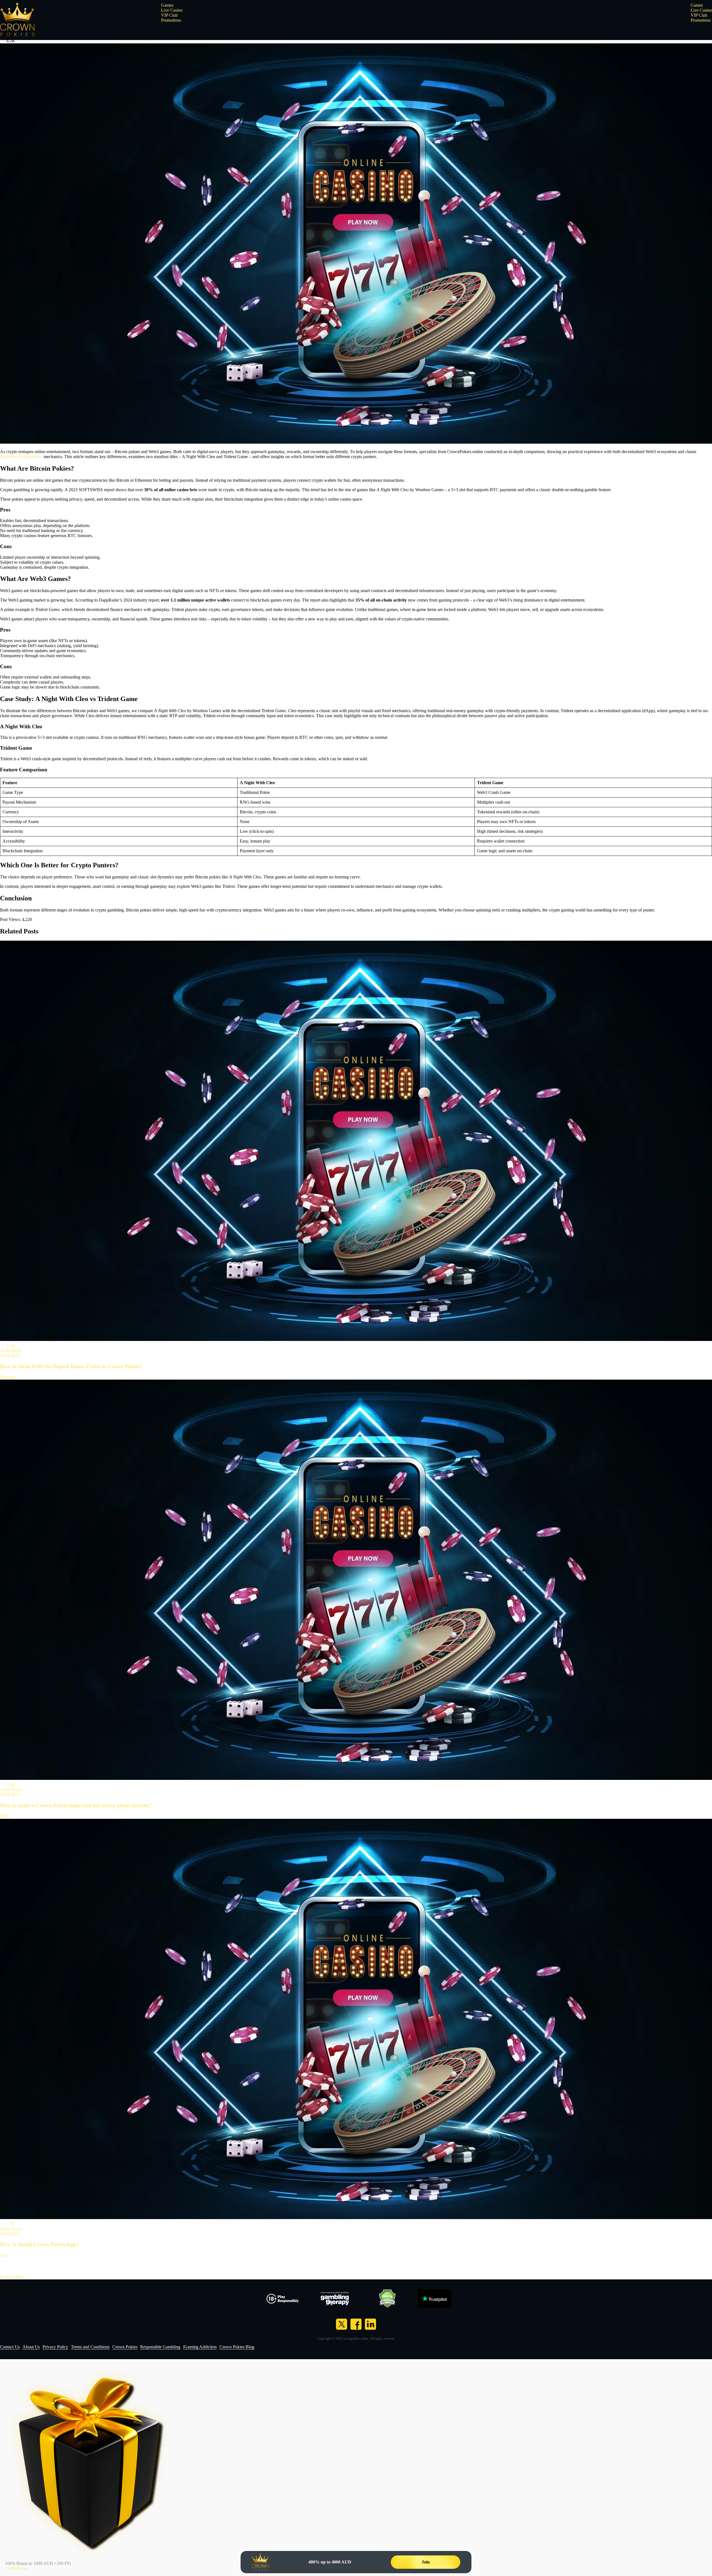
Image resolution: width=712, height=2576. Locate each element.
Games (167, 5)
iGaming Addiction (200, 2347)
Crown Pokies (125, 2347)
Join (426, 2562)
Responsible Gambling (160, 2347)
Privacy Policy (55, 2347)
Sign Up (374, 16)
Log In (332, 16)
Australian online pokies (21, 457)
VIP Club (169, 15)
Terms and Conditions (90, 2347)
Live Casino (172, 10)
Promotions (171, 20)
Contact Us (10, 2347)
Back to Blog (12, 2277)
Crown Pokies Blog (237, 2347)
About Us (31, 2347)
